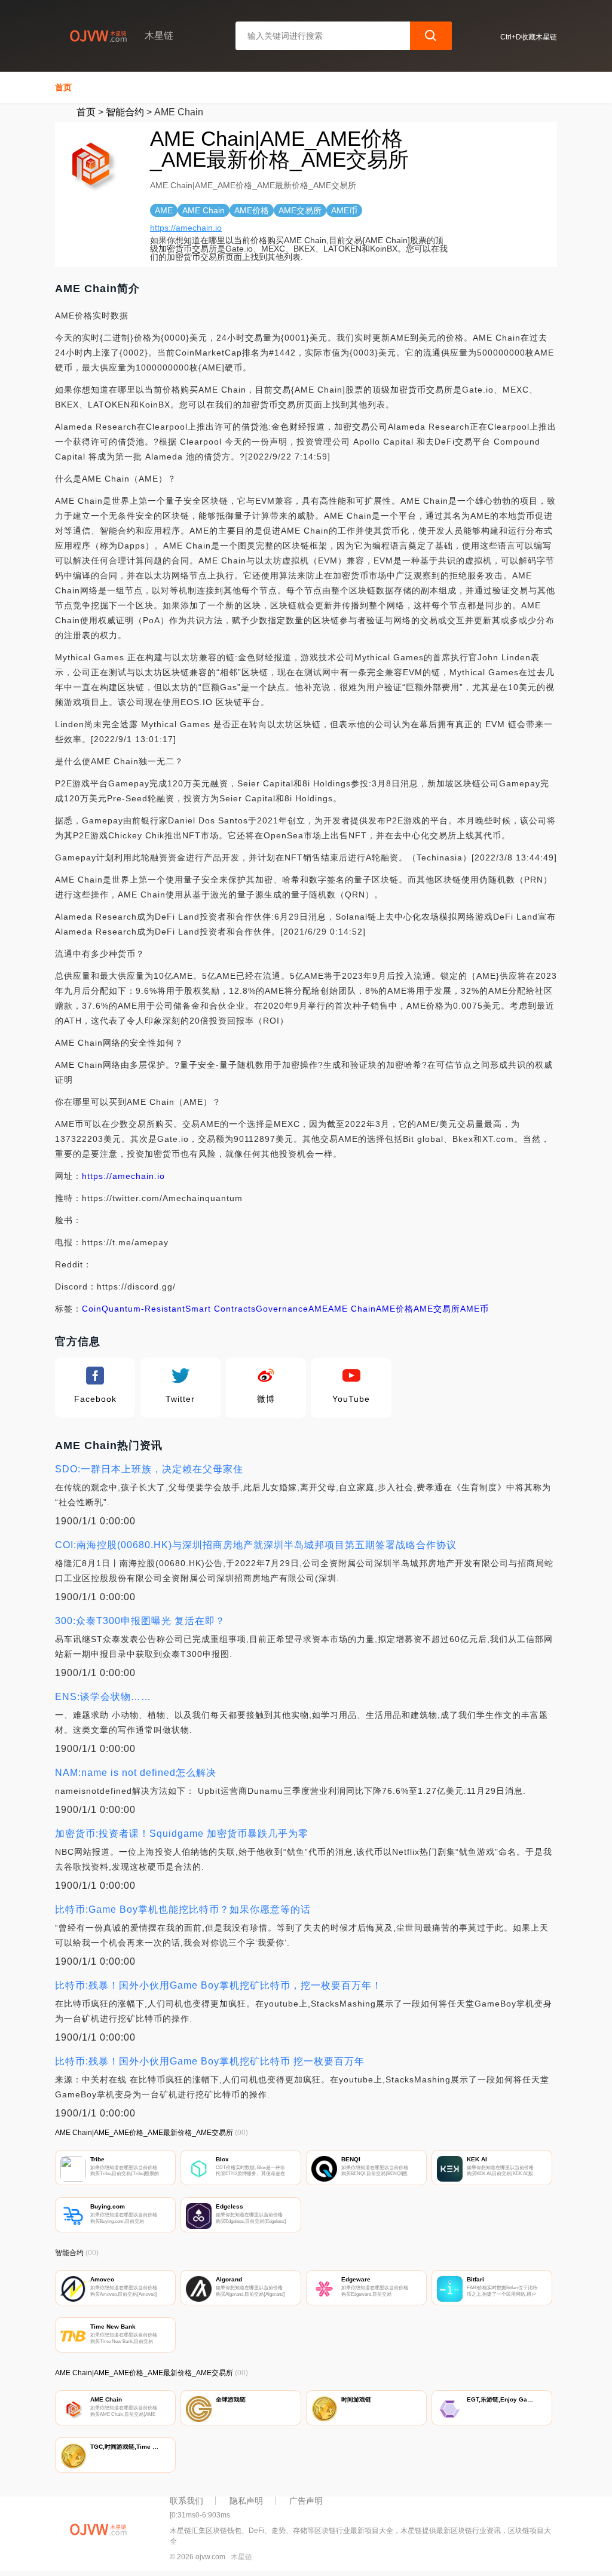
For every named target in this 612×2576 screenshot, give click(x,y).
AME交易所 (437, 1309)
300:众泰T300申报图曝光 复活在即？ (140, 1621)
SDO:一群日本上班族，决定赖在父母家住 (149, 1469)
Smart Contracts (221, 1309)
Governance (282, 1309)
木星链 (241, 2557)
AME (318, 1309)
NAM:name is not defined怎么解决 (136, 1773)
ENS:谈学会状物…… (103, 1697)
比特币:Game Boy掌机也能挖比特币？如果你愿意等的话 (183, 1909)
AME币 (475, 1309)
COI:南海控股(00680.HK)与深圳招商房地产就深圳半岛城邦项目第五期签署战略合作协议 (256, 1545)
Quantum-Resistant (143, 1309)
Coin (92, 1309)
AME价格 (395, 1309)
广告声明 (306, 2501)
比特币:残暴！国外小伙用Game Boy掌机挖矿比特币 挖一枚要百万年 (210, 2061)
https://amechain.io (186, 228)
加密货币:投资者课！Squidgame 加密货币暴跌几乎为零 (182, 1834)
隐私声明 (246, 2501)
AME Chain (352, 1309)
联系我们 (186, 2501)
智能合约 (125, 112)
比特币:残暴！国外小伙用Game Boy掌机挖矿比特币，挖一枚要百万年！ (218, 1985)
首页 (63, 87)
